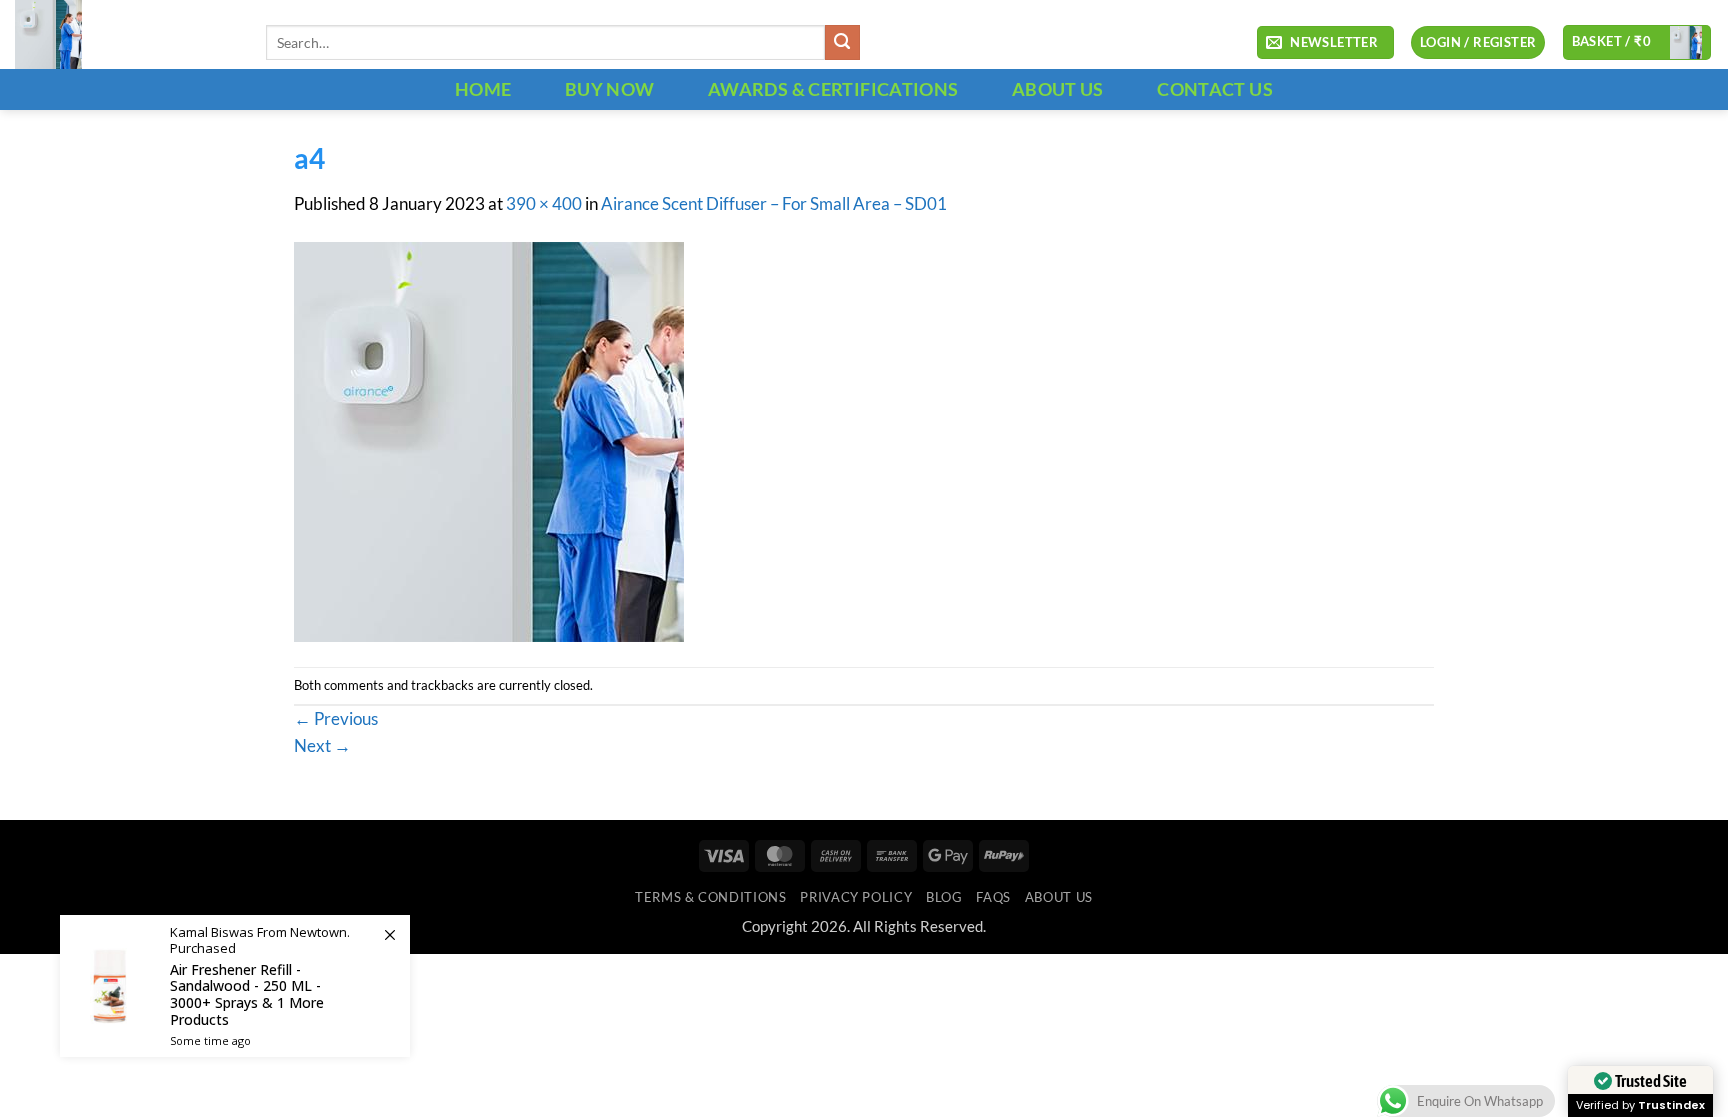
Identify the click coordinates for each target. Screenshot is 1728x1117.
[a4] (489, 441)
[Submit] (842, 42)
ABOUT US (1058, 89)
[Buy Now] (235, 986)
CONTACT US (1215, 89)
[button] (1325, 43)
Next (322, 746)
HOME (483, 89)
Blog (944, 897)
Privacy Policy (856, 897)
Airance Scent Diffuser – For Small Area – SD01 (774, 204)
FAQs (993, 897)
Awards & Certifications (833, 89)
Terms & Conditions (710, 897)
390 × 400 (544, 204)
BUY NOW (610, 89)
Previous (336, 719)
